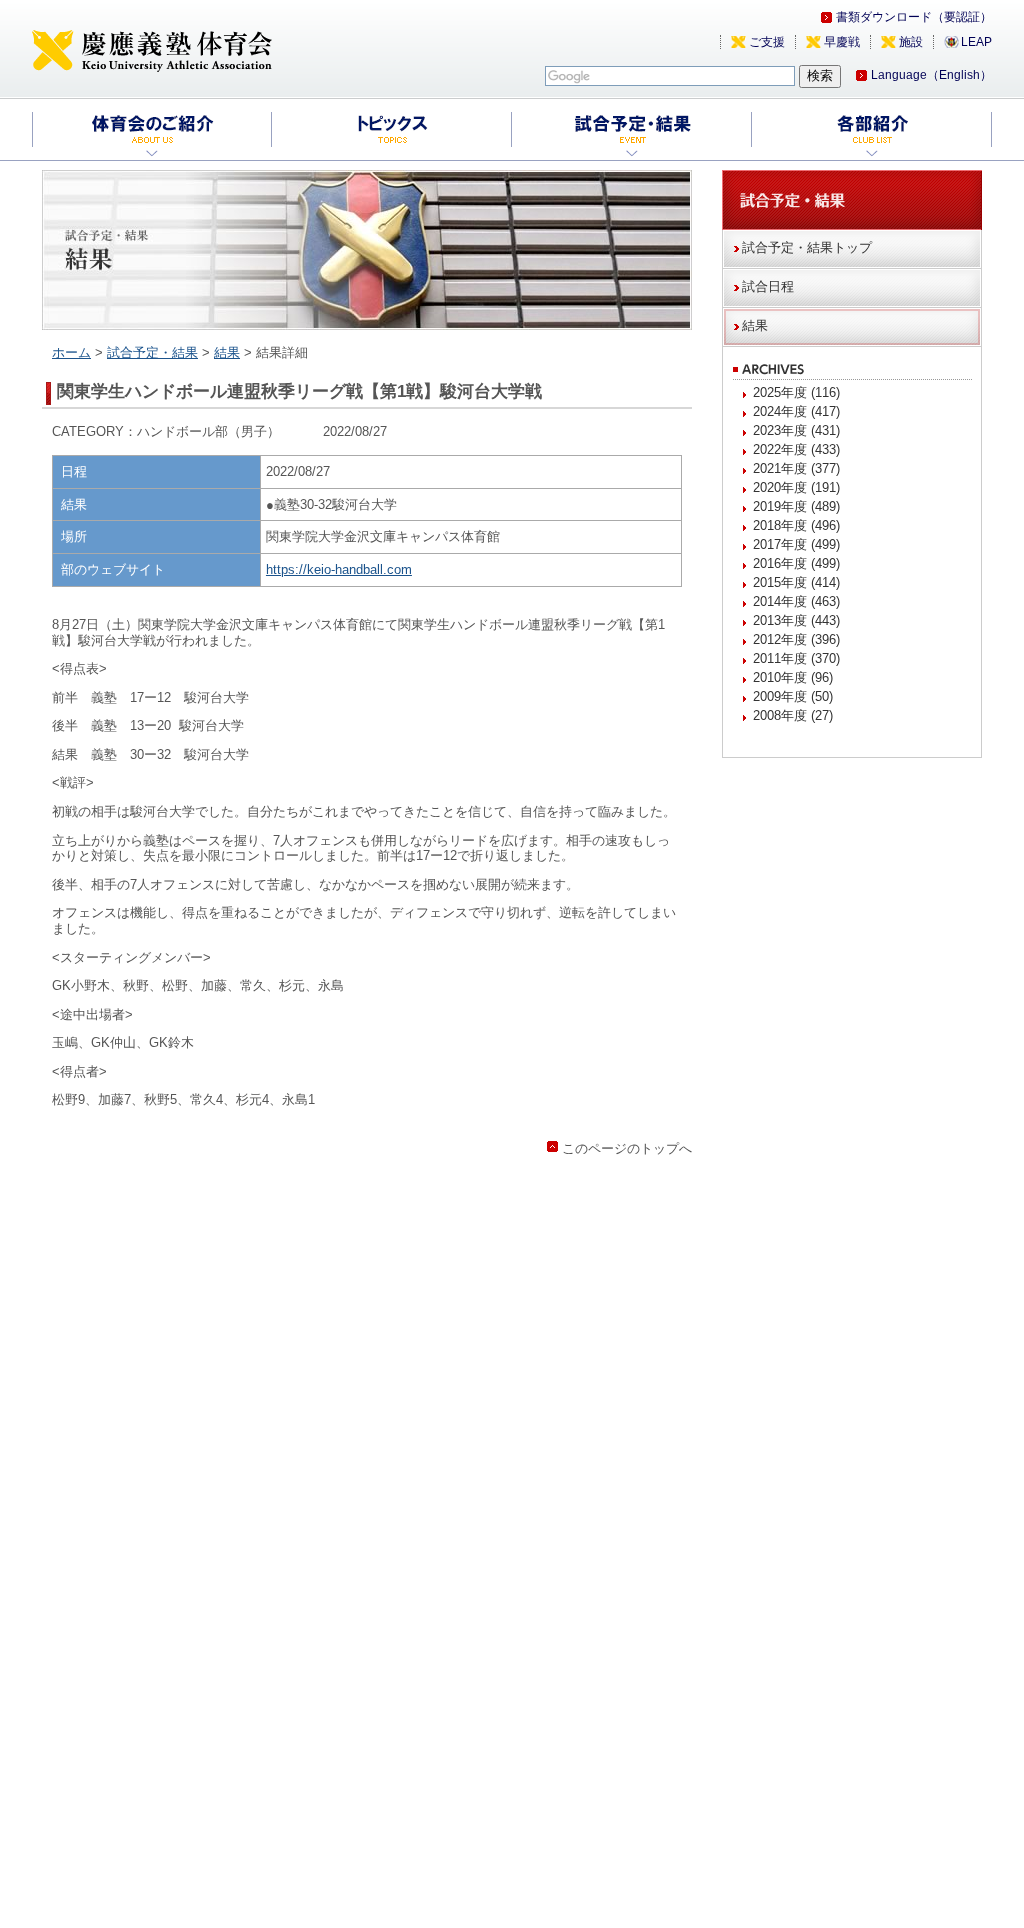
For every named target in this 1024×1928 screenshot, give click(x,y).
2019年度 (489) (796, 506)
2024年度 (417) (796, 411)
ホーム (71, 352)
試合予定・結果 (152, 352)
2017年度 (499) (796, 544)
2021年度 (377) (796, 468)
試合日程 (768, 286)
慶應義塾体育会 (152, 50)
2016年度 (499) (796, 563)
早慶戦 (842, 42)
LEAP (976, 42)
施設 (911, 42)
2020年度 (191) (796, 487)
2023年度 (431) (796, 430)
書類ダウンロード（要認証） (914, 17)
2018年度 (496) (796, 525)
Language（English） (931, 75)
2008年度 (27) (793, 715)
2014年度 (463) (796, 601)
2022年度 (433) (796, 449)
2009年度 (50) (793, 696)
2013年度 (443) (796, 620)
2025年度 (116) (796, 392)
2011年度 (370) (796, 658)
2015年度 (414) (796, 582)
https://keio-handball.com (339, 569)
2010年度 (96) (793, 677)
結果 (227, 352)
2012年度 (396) (796, 639)
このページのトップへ (627, 1148)
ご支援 (767, 42)
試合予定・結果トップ (807, 247)
